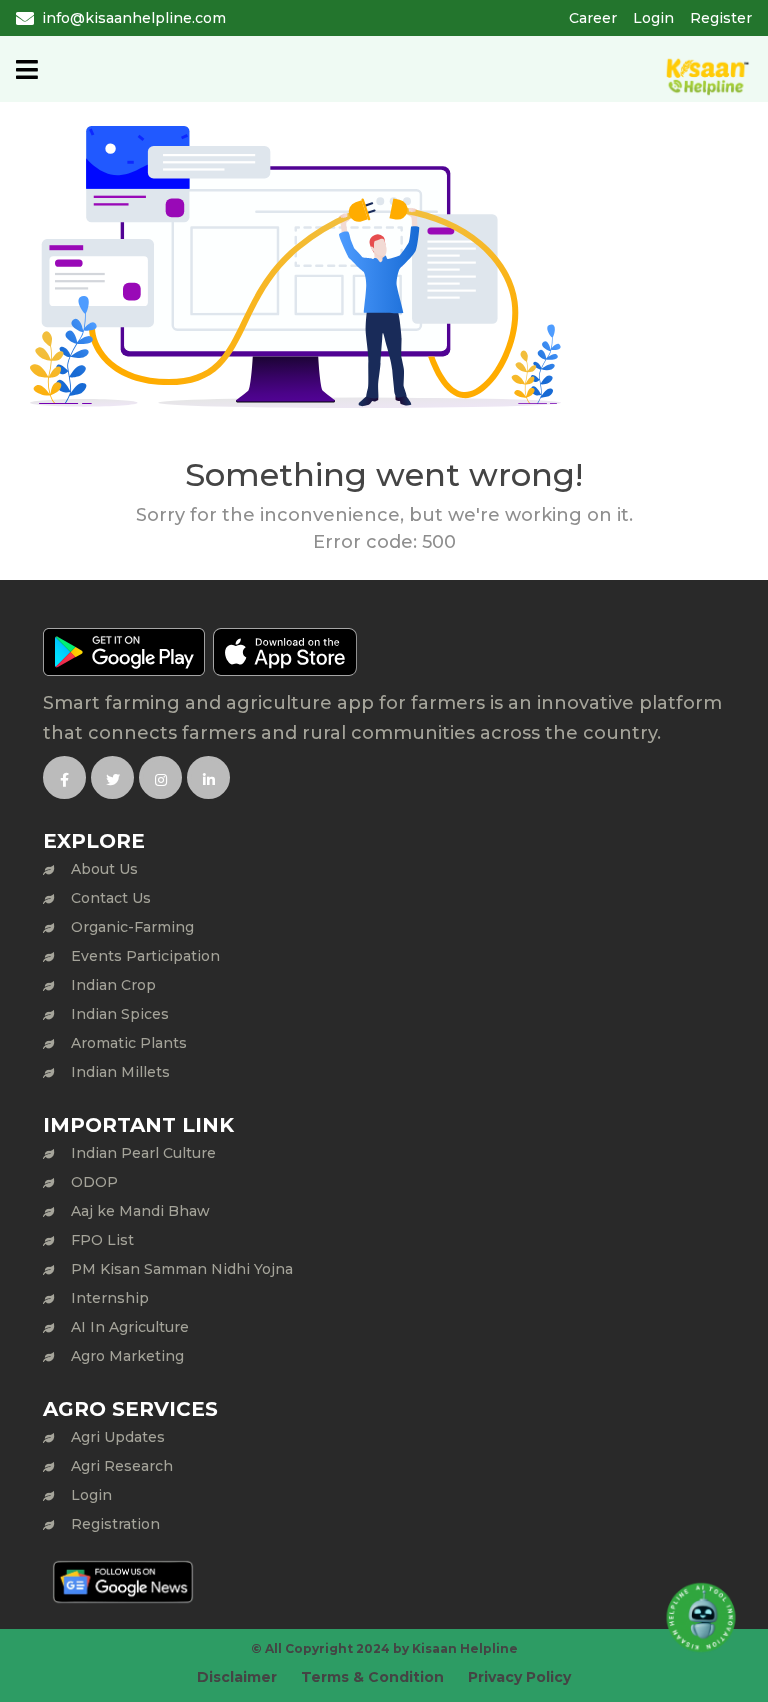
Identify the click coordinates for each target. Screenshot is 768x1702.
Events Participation (145, 956)
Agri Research (122, 1466)
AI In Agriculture (130, 1327)
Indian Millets (120, 1072)
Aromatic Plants (129, 1043)
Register (721, 18)
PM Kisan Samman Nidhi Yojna (182, 1269)
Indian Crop (113, 985)
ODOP (94, 1182)
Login (653, 18)
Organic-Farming (132, 927)
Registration (115, 1524)
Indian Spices (120, 1014)
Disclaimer (237, 1677)
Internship (110, 1298)
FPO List (102, 1240)
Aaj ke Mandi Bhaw (140, 1211)
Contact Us (111, 898)
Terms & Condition (372, 1677)
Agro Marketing (127, 1356)
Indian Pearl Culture (143, 1153)
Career (593, 18)
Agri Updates (118, 1437)
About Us (104, 869)
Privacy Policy (519, 1677)
